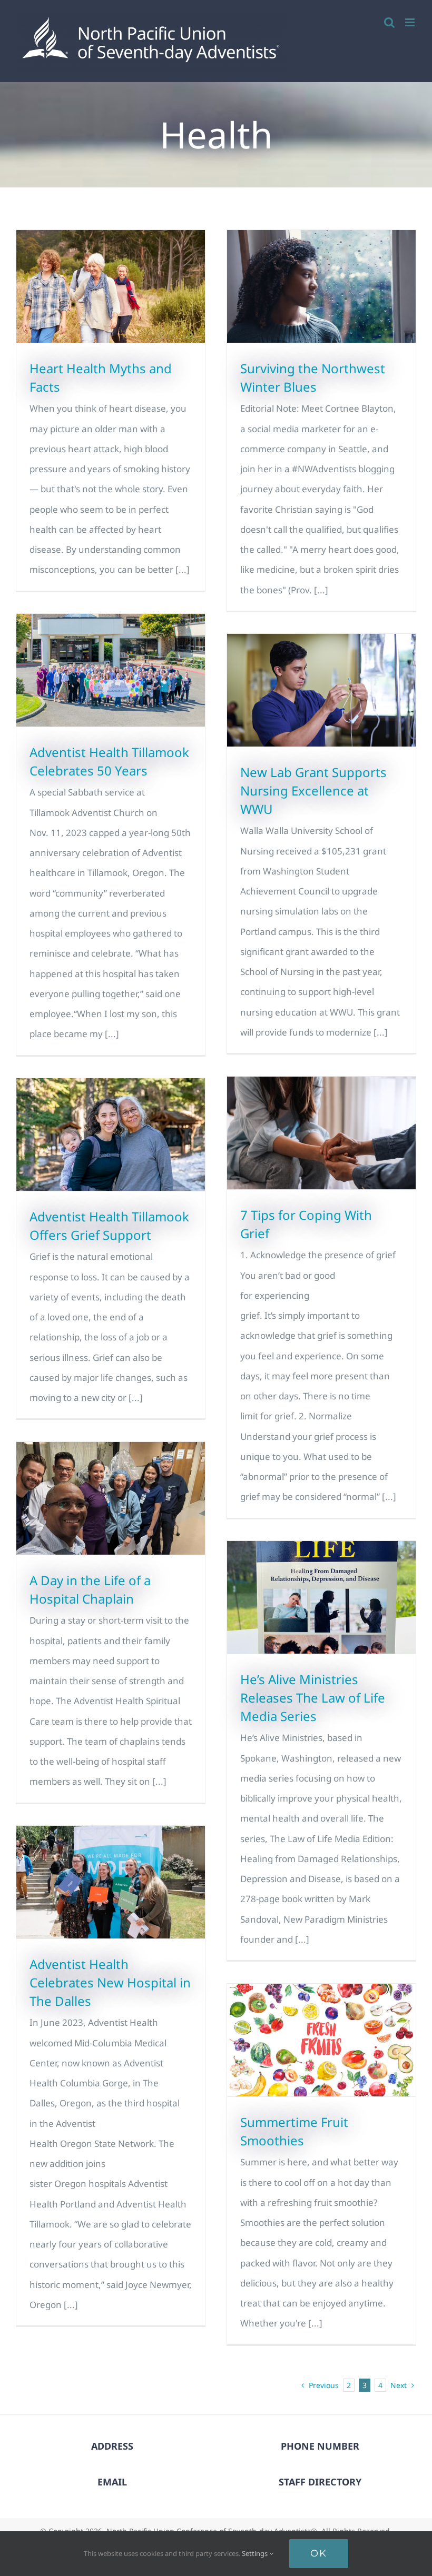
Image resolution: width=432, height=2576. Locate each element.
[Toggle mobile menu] (411, 22)
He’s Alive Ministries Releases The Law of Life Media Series (313, 1698)
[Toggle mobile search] (389, 22)
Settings (256, 2553)
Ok (319, 2553)
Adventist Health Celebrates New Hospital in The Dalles (110, 1982)
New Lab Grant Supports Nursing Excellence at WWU (313, 790)
